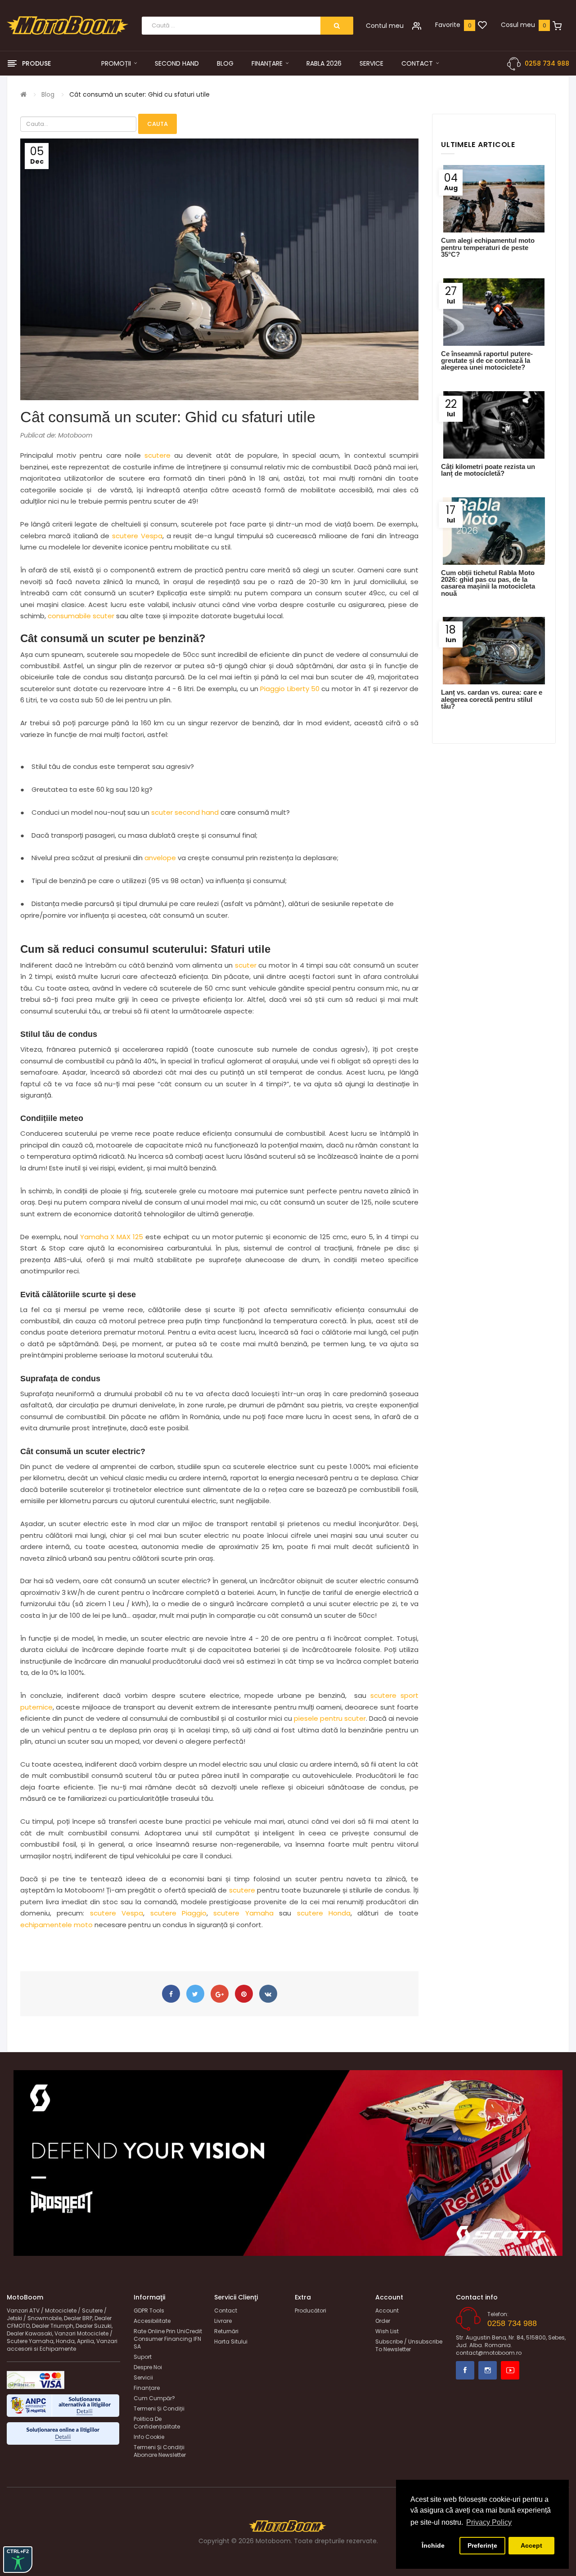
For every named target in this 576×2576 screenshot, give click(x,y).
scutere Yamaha (243, 1913)
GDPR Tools (149, 2310)
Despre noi (148, 2367)
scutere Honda (324, 1913)
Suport (143, 2357)
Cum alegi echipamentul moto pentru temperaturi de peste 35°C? (488, 247)
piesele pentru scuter (330, 1718)
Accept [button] (531, 2545)
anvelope (160, 858)
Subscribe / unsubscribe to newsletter (409, 2345)
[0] (482, 26)
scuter (246, 965)
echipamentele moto (56, 1925)
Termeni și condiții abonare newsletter (160, 2451)
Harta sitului (231, 2342)
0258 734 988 (547, 63)
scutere (157, 455)
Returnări (226, 2331)
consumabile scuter (81, 616)
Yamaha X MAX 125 (112, 1237)
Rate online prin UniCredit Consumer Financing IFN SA (168, 2339)
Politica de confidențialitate (157, 2423)
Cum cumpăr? (154, 2398)
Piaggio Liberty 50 (290, 689)
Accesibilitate (152, 2321)
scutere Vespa (137, 536)
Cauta (157, 124)
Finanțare (147, 2388)
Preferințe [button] (482, 2545)
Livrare (223, 2321)
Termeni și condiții (159, 2409)
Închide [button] (433, 2545)
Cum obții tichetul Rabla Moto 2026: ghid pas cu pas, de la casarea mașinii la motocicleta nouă (488, 583)
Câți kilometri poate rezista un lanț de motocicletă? (488, 470)
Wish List (387, 2331)
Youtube (510, 2370)
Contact (226, 2310)
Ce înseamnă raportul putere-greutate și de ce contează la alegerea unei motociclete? (487, 361)
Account (387, 2310)
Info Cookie (149, 2437)
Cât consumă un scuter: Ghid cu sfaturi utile (139, 94)
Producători (310, 2310)
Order (383, 2321)
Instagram (488, 2370)
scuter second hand (185, 812)
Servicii (143, 2377)
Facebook (465, 2370)
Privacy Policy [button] (489, 2522)
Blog (48, 94)
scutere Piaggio (178, 1913)
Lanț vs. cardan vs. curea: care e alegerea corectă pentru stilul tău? (492, 699)
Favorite (448, 25)
